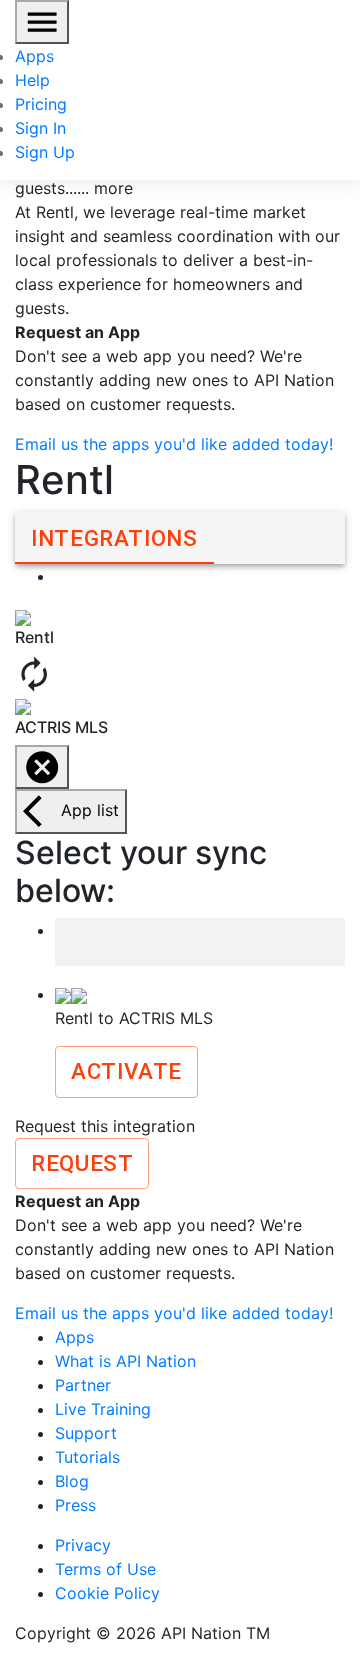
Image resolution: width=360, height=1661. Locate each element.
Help (32, 80)
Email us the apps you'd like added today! (174, 444)
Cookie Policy (107, 1593)
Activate (126, 1071)
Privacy (83, 1545)
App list (90, 810)
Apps (34, 56)
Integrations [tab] (114, 538)
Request (82, 1163)
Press (75, 1505)
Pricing (41, 104)
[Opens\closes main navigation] (42, 22)
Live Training (103, 1409)
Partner (83, 1385)
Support (86, 1433)
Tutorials (87, 1457)
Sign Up (45, 152)
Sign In (40, 128)
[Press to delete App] (42, 767)
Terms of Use (105, 1569)
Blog (72, 1481)
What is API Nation (125, 1361)
